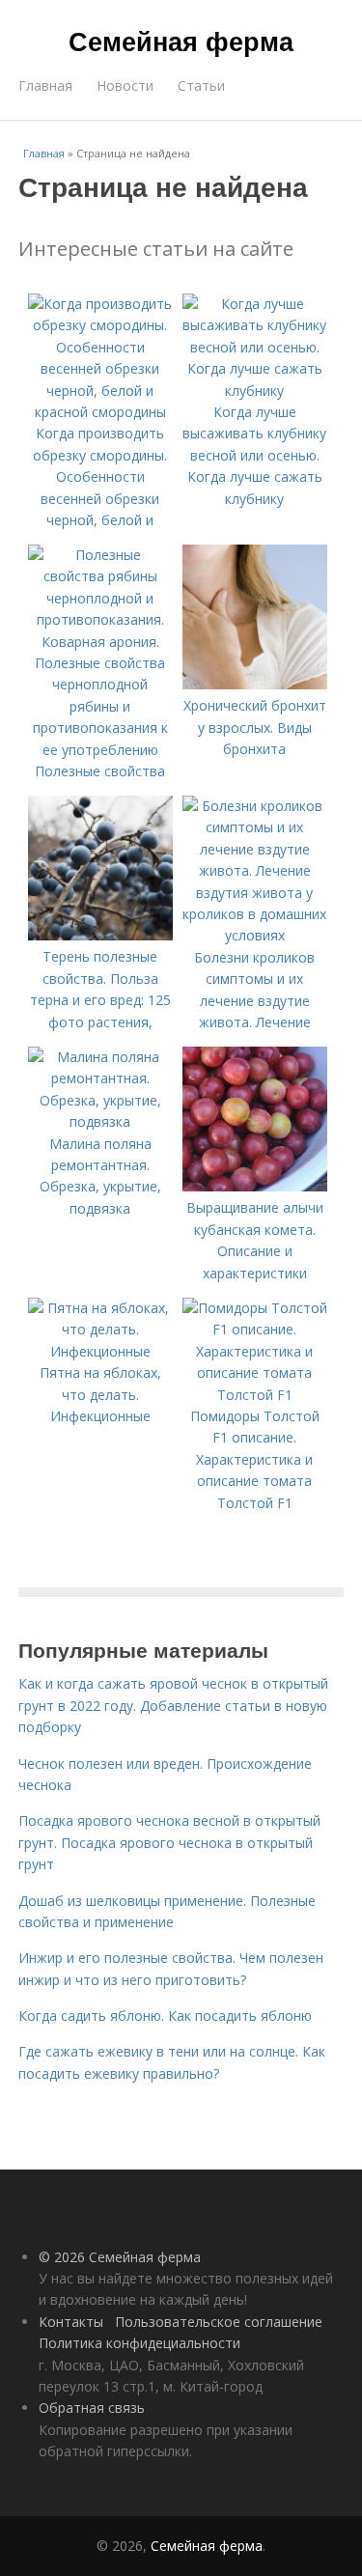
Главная (45, 85)
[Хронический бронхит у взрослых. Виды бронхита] (255, 684)
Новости (125, 85)
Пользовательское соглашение (219, 2322)
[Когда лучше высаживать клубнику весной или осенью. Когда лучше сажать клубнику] (255, 391)
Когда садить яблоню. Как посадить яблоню (165, 2016)
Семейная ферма (181, 41)
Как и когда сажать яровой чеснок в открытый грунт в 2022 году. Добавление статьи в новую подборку (173, 1705)
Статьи (201, 85)
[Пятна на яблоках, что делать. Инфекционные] (100, 1351)
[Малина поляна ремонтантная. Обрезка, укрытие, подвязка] (100, 1121)
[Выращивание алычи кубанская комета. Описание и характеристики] (255, 1186)
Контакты (71, 2322)
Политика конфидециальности (139, 2343)
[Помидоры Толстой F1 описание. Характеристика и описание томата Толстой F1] (255, 1395)
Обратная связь (92, 2408)
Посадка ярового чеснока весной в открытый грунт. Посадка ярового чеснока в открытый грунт (169, 1842)
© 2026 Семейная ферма (120, 2257)
